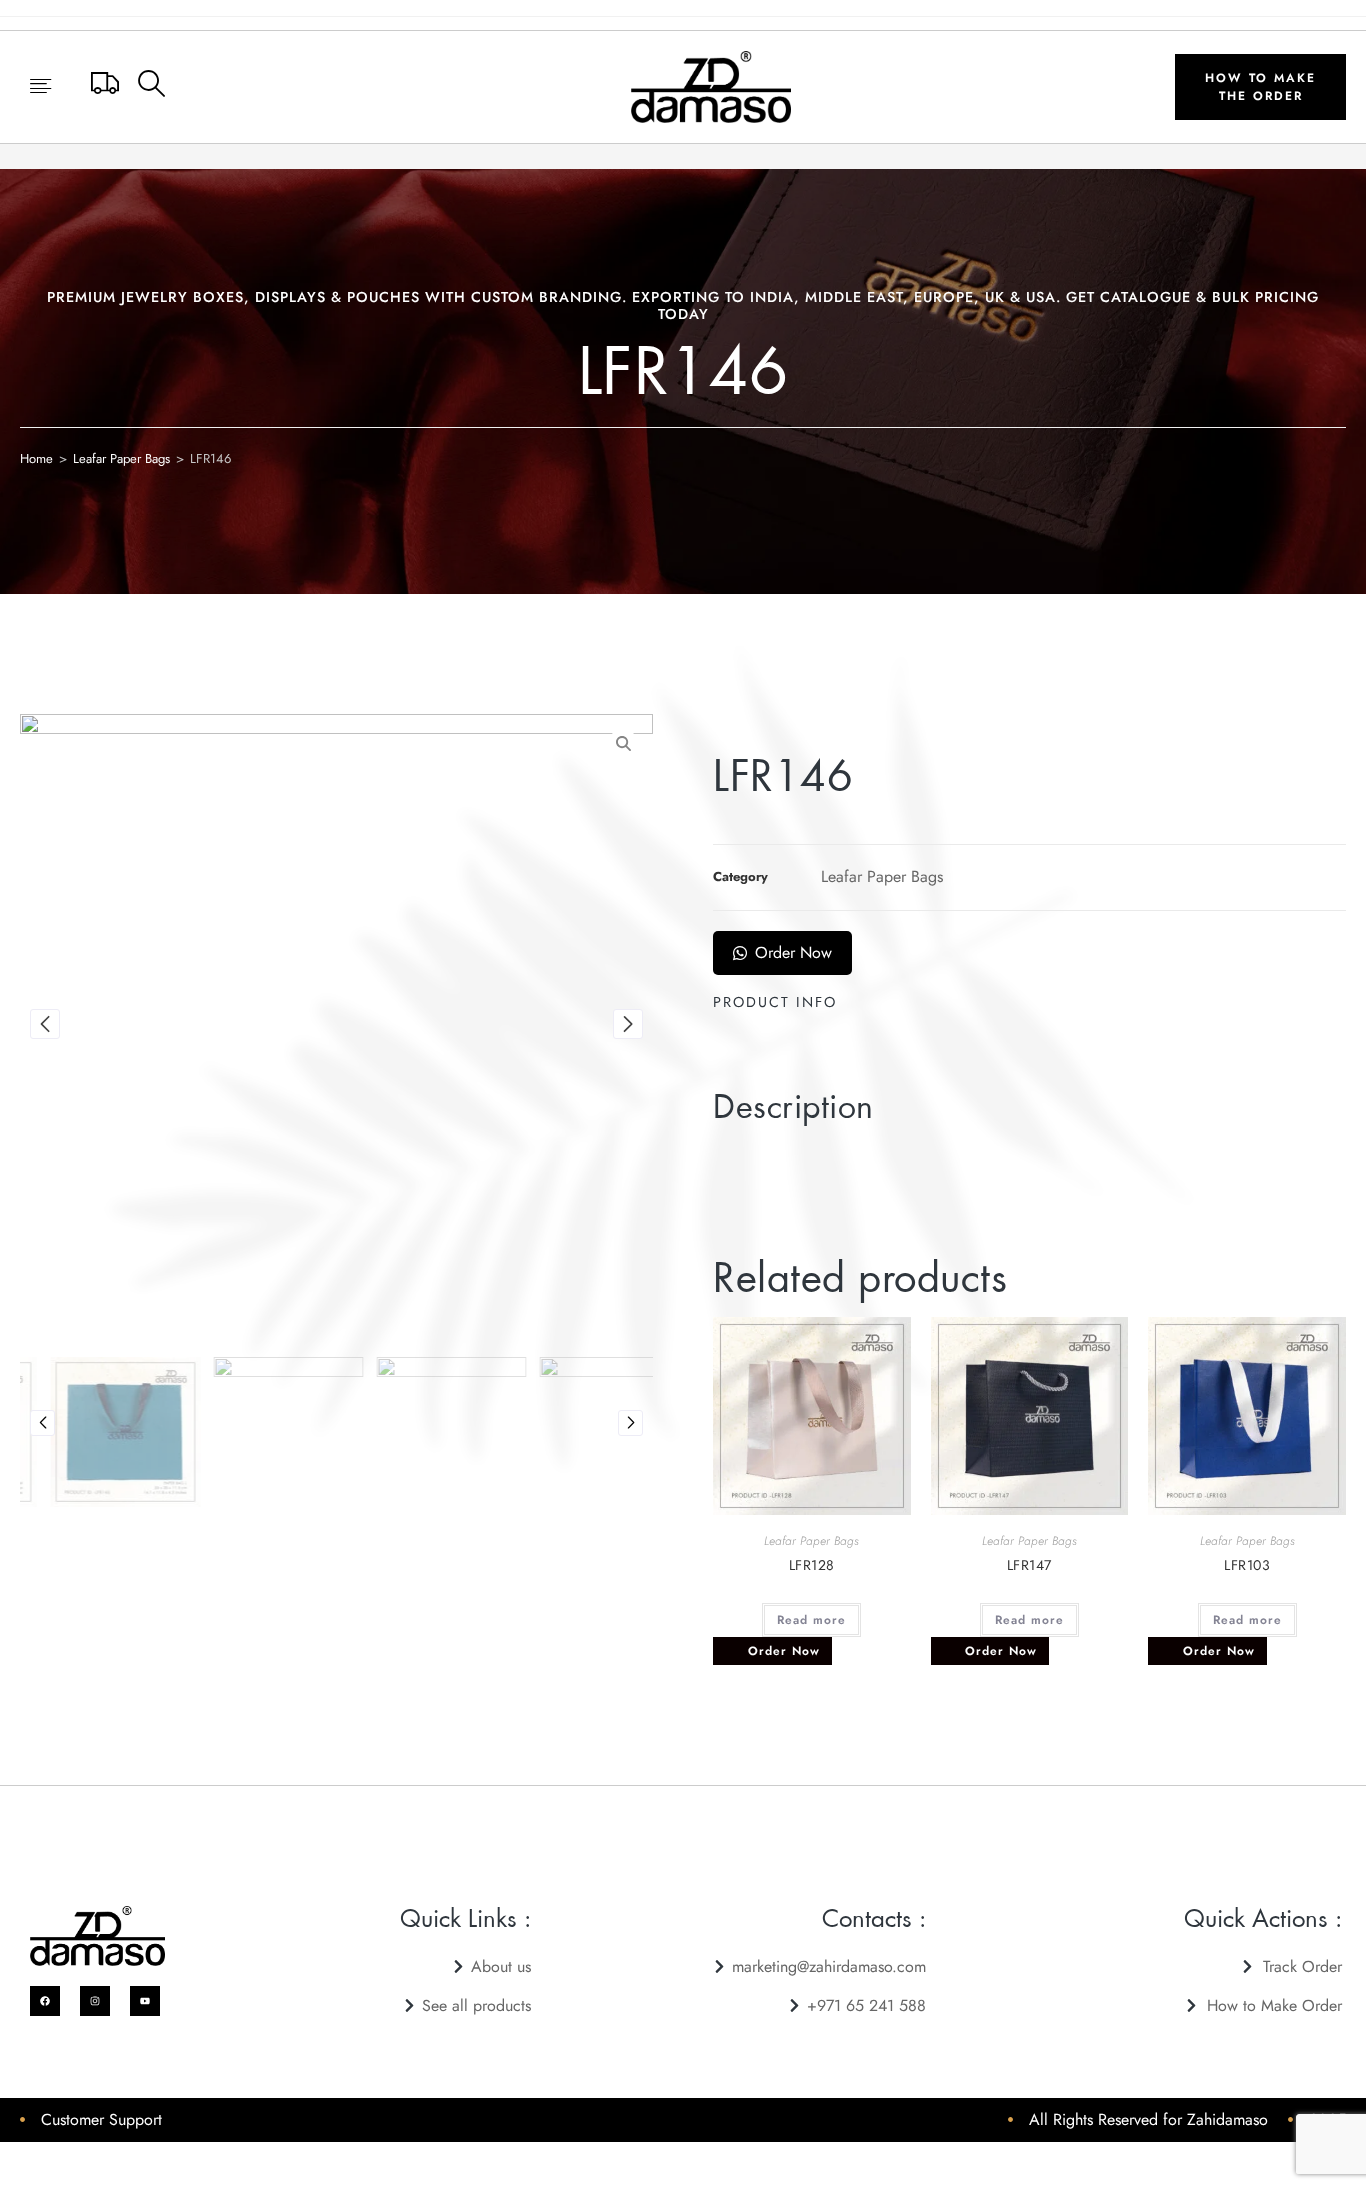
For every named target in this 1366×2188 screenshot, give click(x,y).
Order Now (793, 952)
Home (36, 458)
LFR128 (812, 1565)
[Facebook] (45, 2001)
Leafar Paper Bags (121, 458)
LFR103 (1247, 1565)
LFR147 (1029, 1565)
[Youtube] (145, 2001)
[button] (40, 87)
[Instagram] (95, 2001)
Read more (811, 1620)
